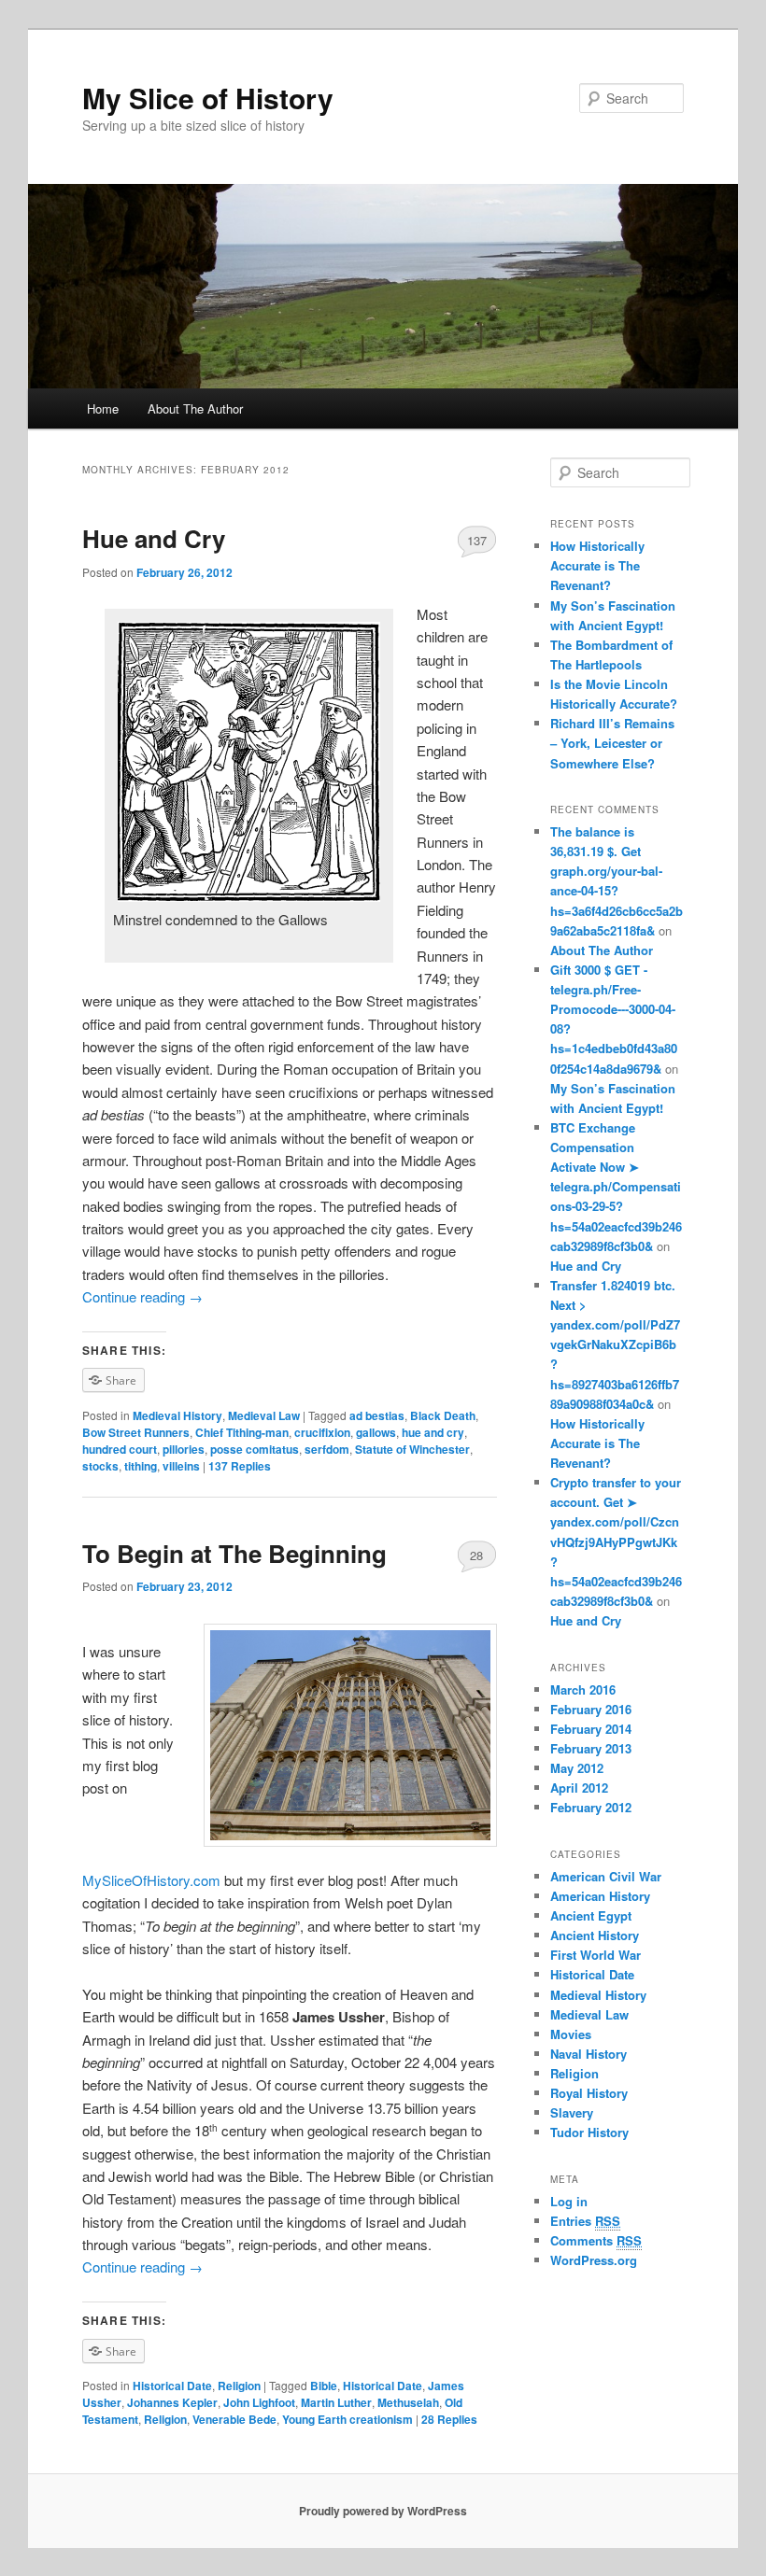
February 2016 (591, 1709)
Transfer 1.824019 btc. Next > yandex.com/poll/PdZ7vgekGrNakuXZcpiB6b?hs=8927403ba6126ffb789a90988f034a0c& (615, 1344)
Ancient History (595, 1935)
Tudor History (589, 2132)
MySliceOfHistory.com (151, 1880)
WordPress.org (594, 2260)
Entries (585, 2221)
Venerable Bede (234, 2419)
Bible (324, 2386)
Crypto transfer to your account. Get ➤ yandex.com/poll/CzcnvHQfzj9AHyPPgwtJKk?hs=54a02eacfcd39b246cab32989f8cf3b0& (616, 1541)
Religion (239, 2386)
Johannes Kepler (172, 2402)
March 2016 (583, 1689)
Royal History (589, 2093)
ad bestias (377, 1415)
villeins (181, 1466)
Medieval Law (264, 1415)
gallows (376, 1432)
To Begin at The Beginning (234, 1553)
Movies (571, 2034)
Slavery (572, 2112)
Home (103, 408)
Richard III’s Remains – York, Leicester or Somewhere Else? (612, 743)
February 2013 (591, 1748)
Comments (596, 2240)
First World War (596, 1955)
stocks (100, 1466)
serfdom (327, 1449)
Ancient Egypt (591, 1915)
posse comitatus (255, 1449)
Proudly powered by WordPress (383, 2511)
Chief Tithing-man (242, 1432)
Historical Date (172, 2386)
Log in (569, 2201)
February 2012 (591, 1807)
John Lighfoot (259, 2402)
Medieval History (177, 1415)
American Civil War (606, 1876)
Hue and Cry (154, 538)
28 (476, 1555)
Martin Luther (336, 2402)
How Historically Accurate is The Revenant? (597, 565)
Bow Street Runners (136, 1432)
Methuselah (408, 2402)
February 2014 (591, 1729)
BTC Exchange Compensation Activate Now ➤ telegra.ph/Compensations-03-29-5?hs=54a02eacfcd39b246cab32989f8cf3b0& (616, 1187)
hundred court (120, 1449)
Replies (240, 1466)
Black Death (443, 1415)
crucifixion (322, 1432)
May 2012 (577, 1768)
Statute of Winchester (412, 1449)
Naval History (589, 2054)
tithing (141, 1466)
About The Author (195, 408)
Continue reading (142, 1296)
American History (600, 1896)
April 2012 (579, 1788)
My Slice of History (208, 98)
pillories (184, 1449)
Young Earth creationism (348, 2419)
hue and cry (433, 1432)
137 (477, 540)
